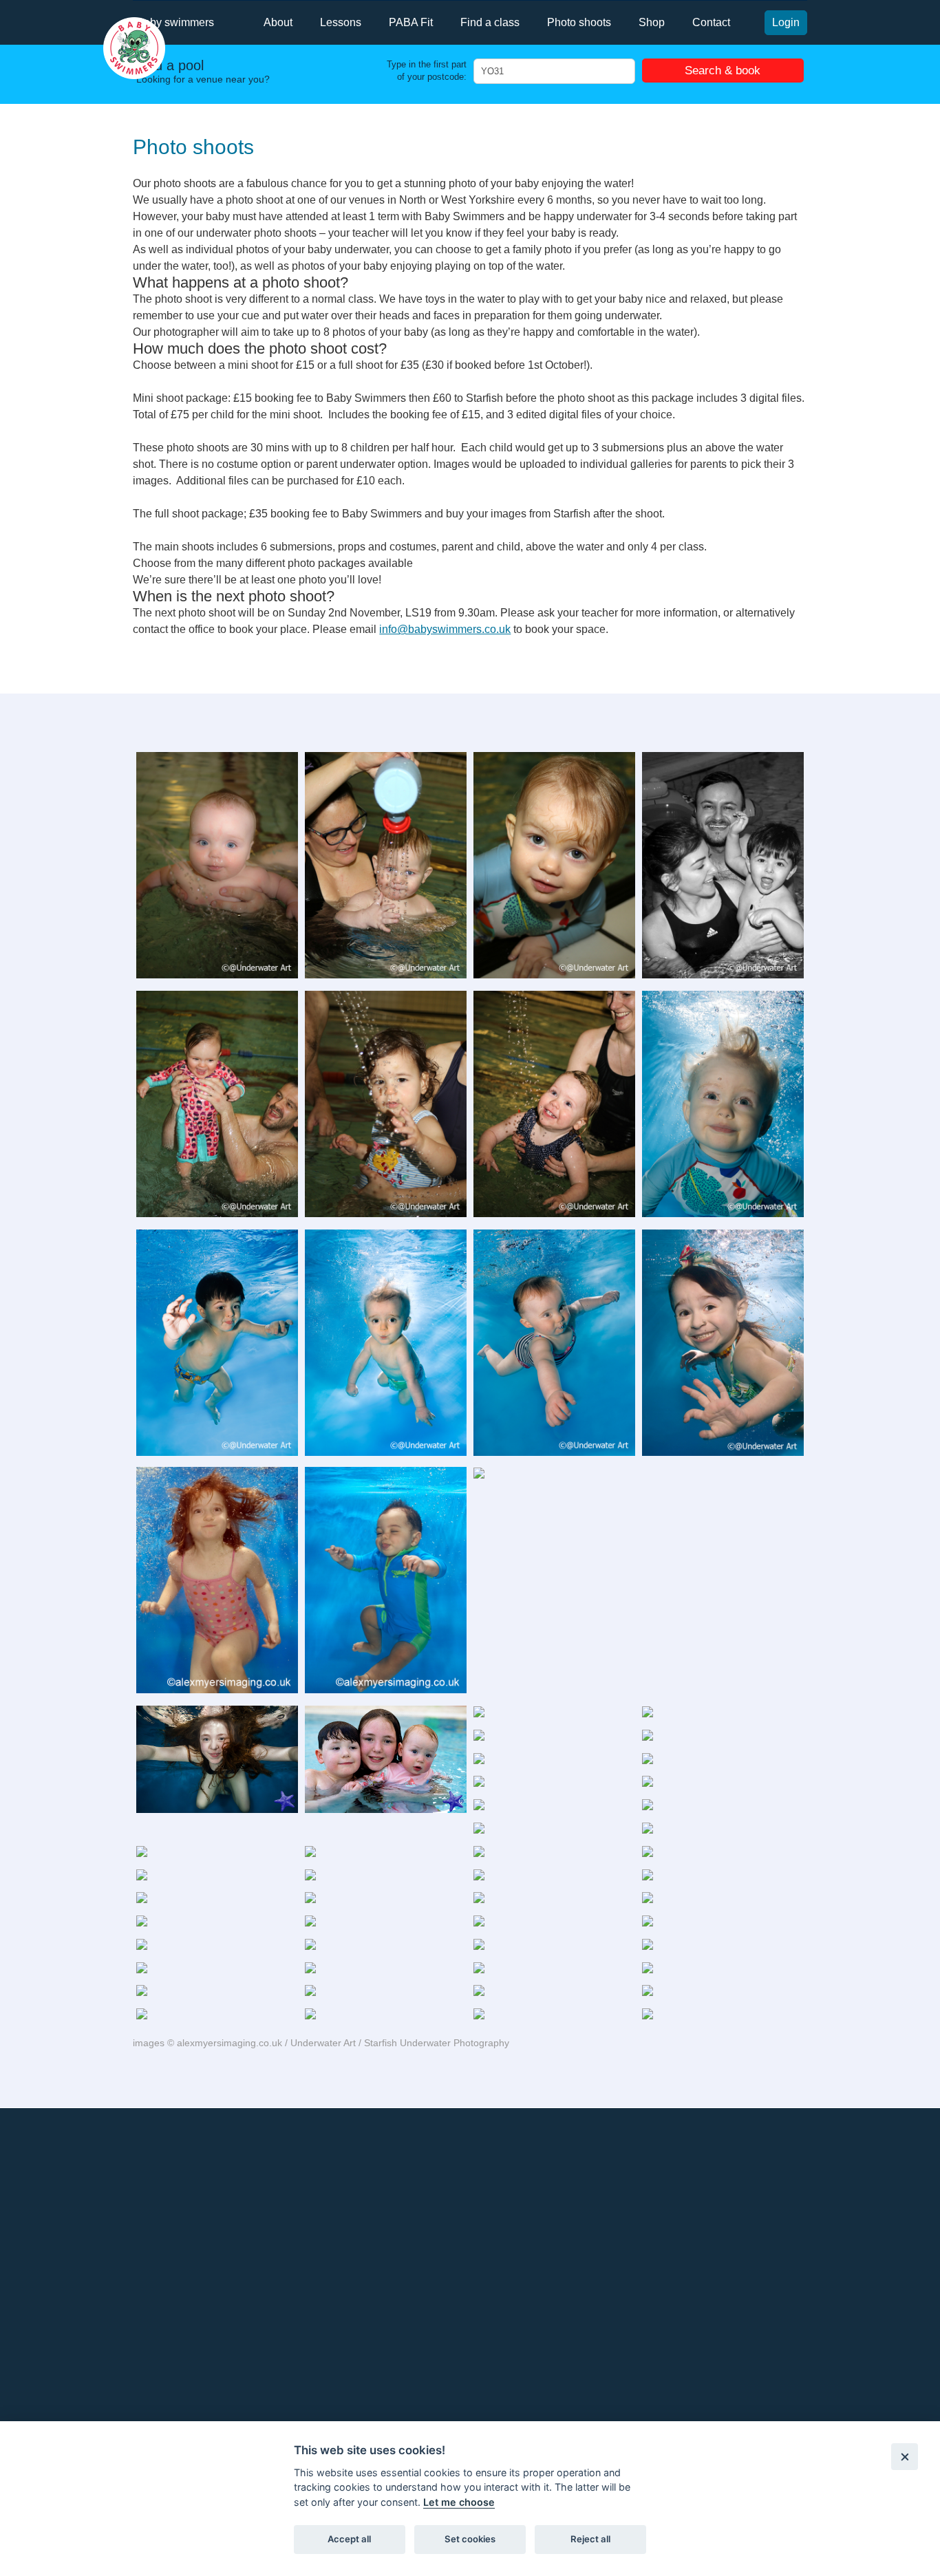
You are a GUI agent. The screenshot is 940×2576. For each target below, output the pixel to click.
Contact (711, 22)
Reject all (590, 2539)
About (278, 22)
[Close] (905, 2457)
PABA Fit (411, 22)
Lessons (341, 22)
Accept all (349, 2539)
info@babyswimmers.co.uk (445, 629)
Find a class (490, 22)
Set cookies (470, 2539)
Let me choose (459, 2502)
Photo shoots (579, 22)
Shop (652, 22)
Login (786, 22)
